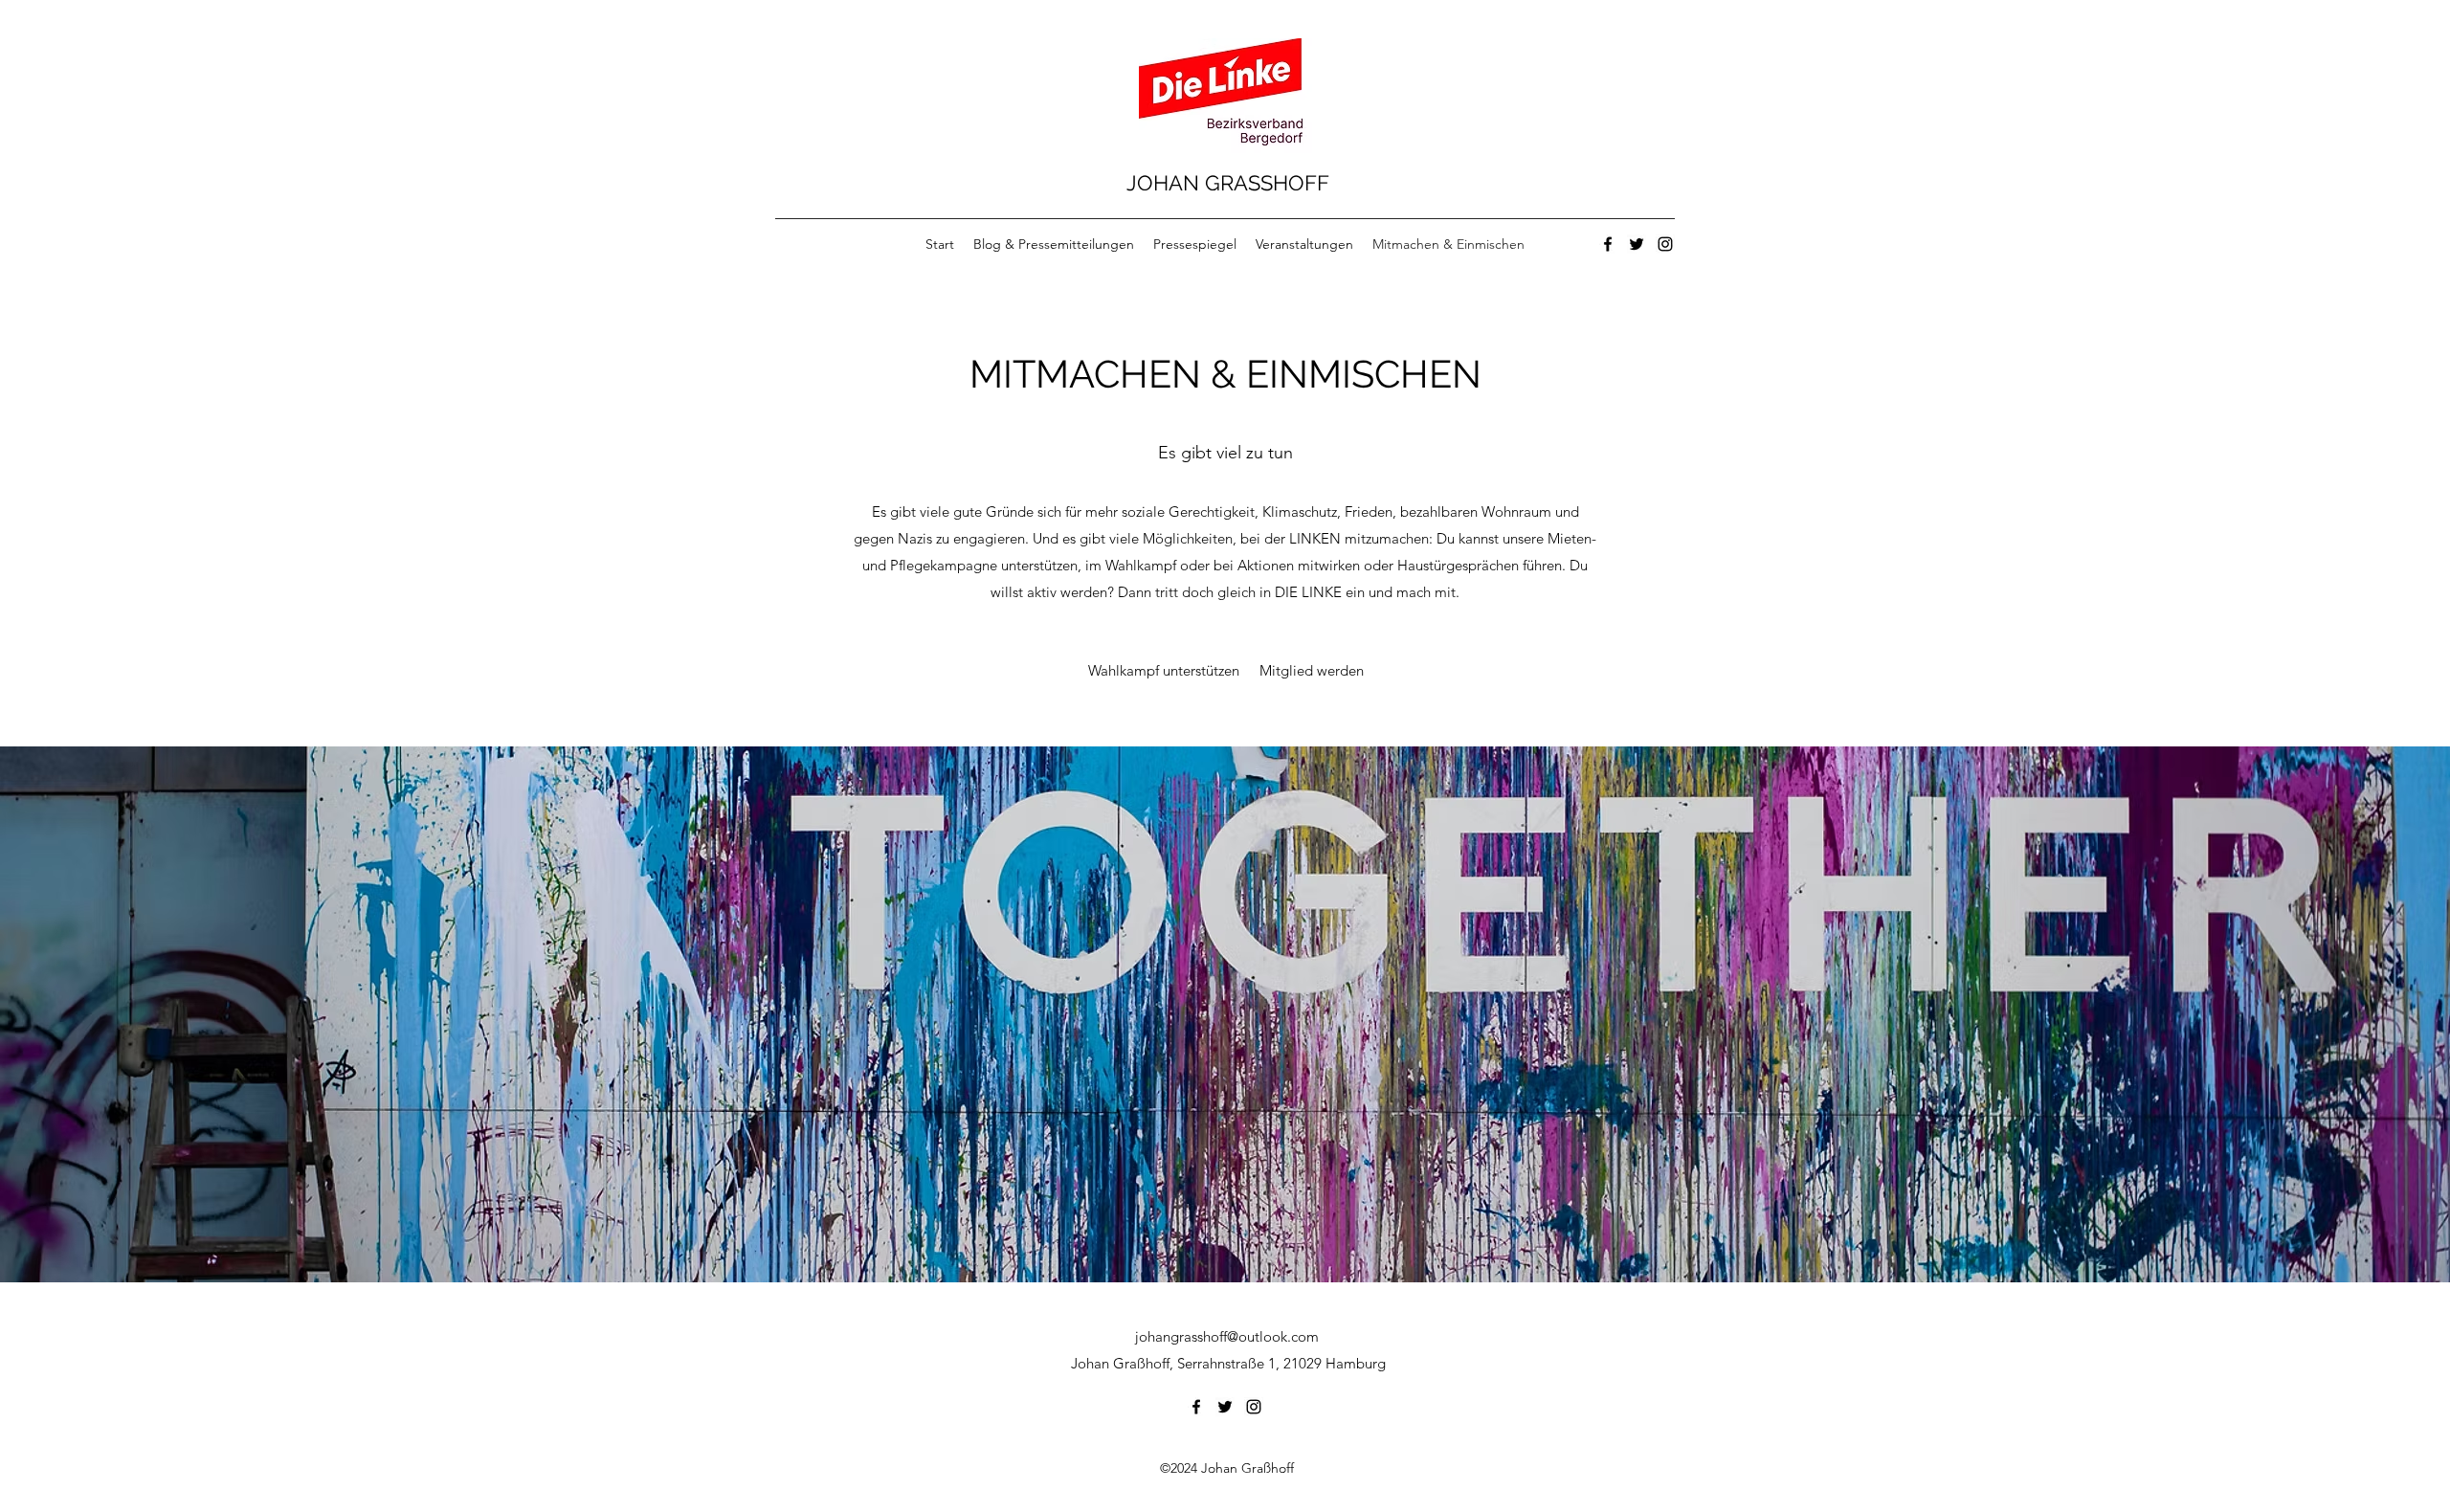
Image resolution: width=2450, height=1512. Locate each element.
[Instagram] (1665, 244)
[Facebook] (1608, 244)
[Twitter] (1637, 244)
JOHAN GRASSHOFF (1228, 183)
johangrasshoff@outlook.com (1227, 1336)
